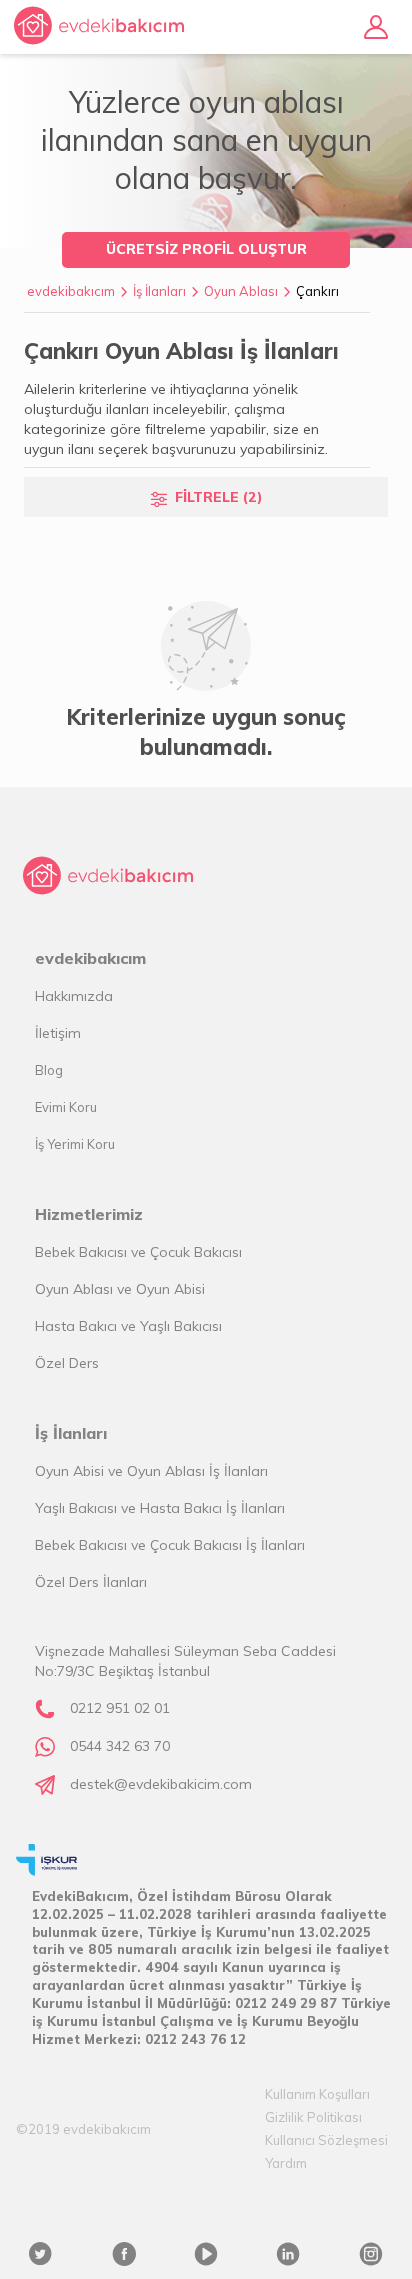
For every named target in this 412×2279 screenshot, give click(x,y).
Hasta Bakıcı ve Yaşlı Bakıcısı (128, 1326)
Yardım (286, 2163)
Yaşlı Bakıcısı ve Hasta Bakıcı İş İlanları (160, 1508)
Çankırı (317, 291)
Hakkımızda (74, 996)
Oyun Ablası (241, 291)
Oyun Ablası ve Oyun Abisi (120, 1289)
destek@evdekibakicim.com (161, 1784)
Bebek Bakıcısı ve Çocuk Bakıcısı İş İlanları (170, 1545)
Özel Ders (67, 1363)
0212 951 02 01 (120, 1708)
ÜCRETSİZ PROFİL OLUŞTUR (206, 249)
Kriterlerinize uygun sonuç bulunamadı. (206, 732)
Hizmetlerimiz (89, 1214)
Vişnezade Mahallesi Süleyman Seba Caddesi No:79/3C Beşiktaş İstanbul (185, 1661)
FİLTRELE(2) (219, 497)
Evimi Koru (66, 1107)
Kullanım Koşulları (317, 2094)
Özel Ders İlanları (91, 1582)
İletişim (58, 1033)
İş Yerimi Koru (75, 1144)
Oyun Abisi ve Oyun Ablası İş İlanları (151, 1471)
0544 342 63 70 (120, 1746)
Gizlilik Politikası (313, 2117)
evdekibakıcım (71, 291)
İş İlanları (159, 291)
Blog (49, 1070)
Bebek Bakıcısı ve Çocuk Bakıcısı (138, 1252)
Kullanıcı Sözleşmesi (326, 2140)
